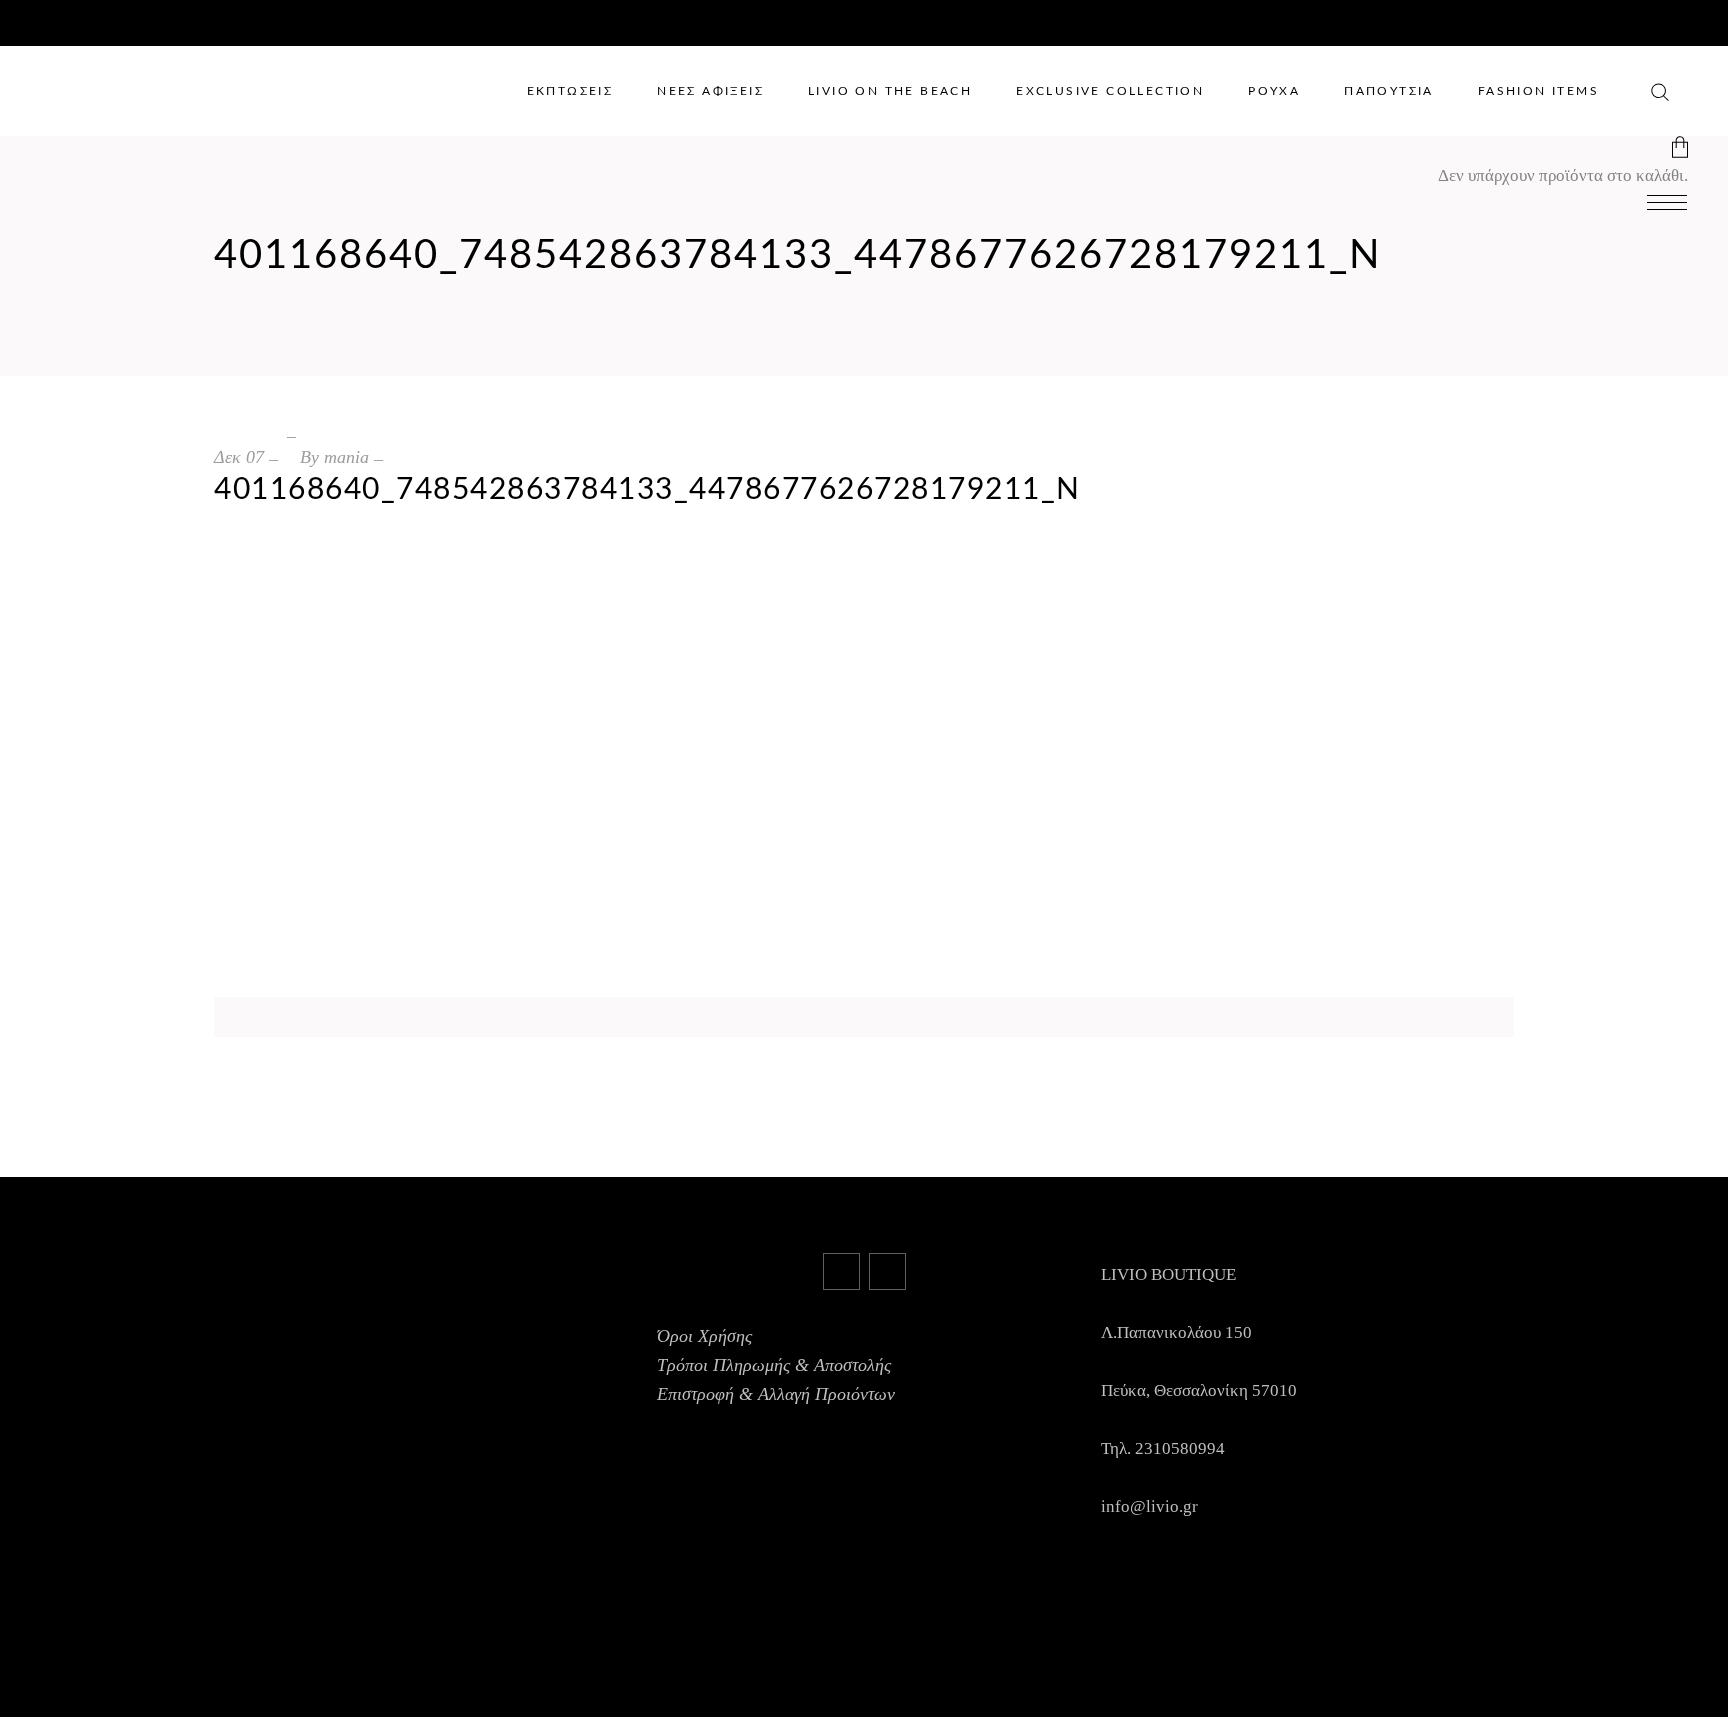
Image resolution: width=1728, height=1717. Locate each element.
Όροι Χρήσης (704, 1336)
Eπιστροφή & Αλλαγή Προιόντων (776, 1394)
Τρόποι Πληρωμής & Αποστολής (774, 1365)
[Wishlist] (1632, 89)
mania (346, 457)
